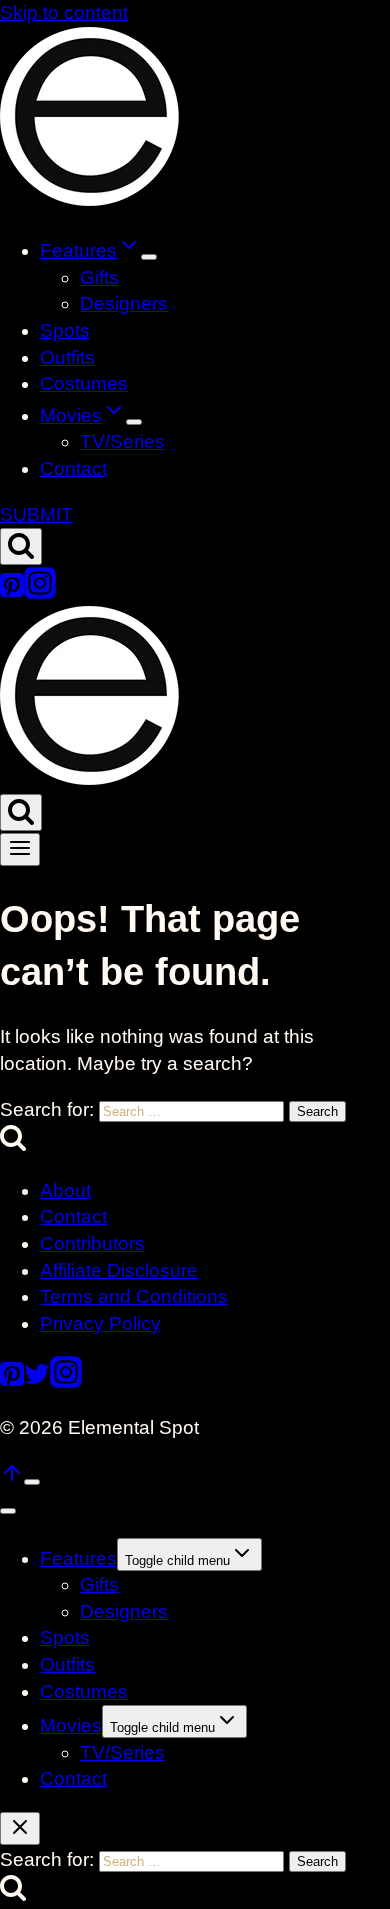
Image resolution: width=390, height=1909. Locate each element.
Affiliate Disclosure (119, 1270)
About (65, 1190)
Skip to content (64, 12)
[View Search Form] (21, 546)
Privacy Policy (100, 1323)
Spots (65, 330)
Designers (124, 303)
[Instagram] (40, 592)
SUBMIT (36, 514)
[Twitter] (37, 1381)
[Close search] (20, 1828)
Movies (71, 1725)
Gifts (99, 277)
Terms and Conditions (134, 1296)
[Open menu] (20, 849)
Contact (73, 468)
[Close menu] (8, 1511)
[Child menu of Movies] (134, 422)
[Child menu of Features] (149, 257)
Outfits (67, 357)
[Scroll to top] (12, 1478)
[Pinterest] (12, 592)
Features (78, 1558)
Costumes (84, 383)
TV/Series (122, 441)
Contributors (92, 1243)
